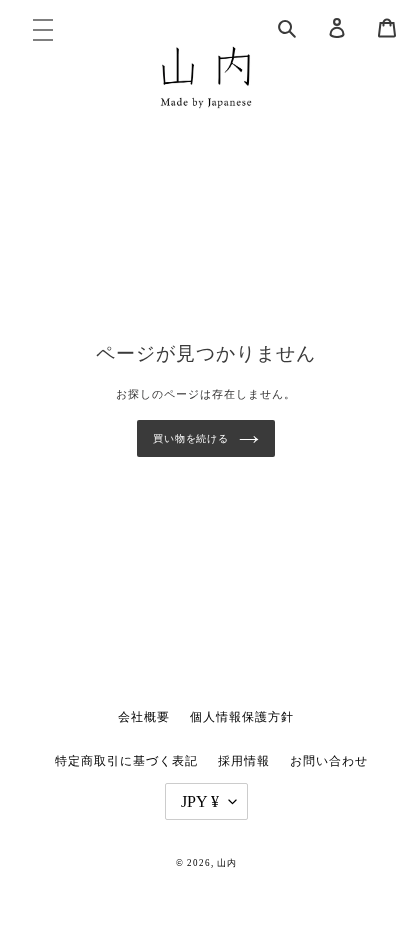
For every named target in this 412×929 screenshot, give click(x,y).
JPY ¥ (200, 801)
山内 (227, 863)
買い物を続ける (190, 438)
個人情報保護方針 (242, 717)
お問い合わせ (329, 761)
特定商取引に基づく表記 (126, 761)
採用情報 (244, 761)
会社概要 (144, 717)
